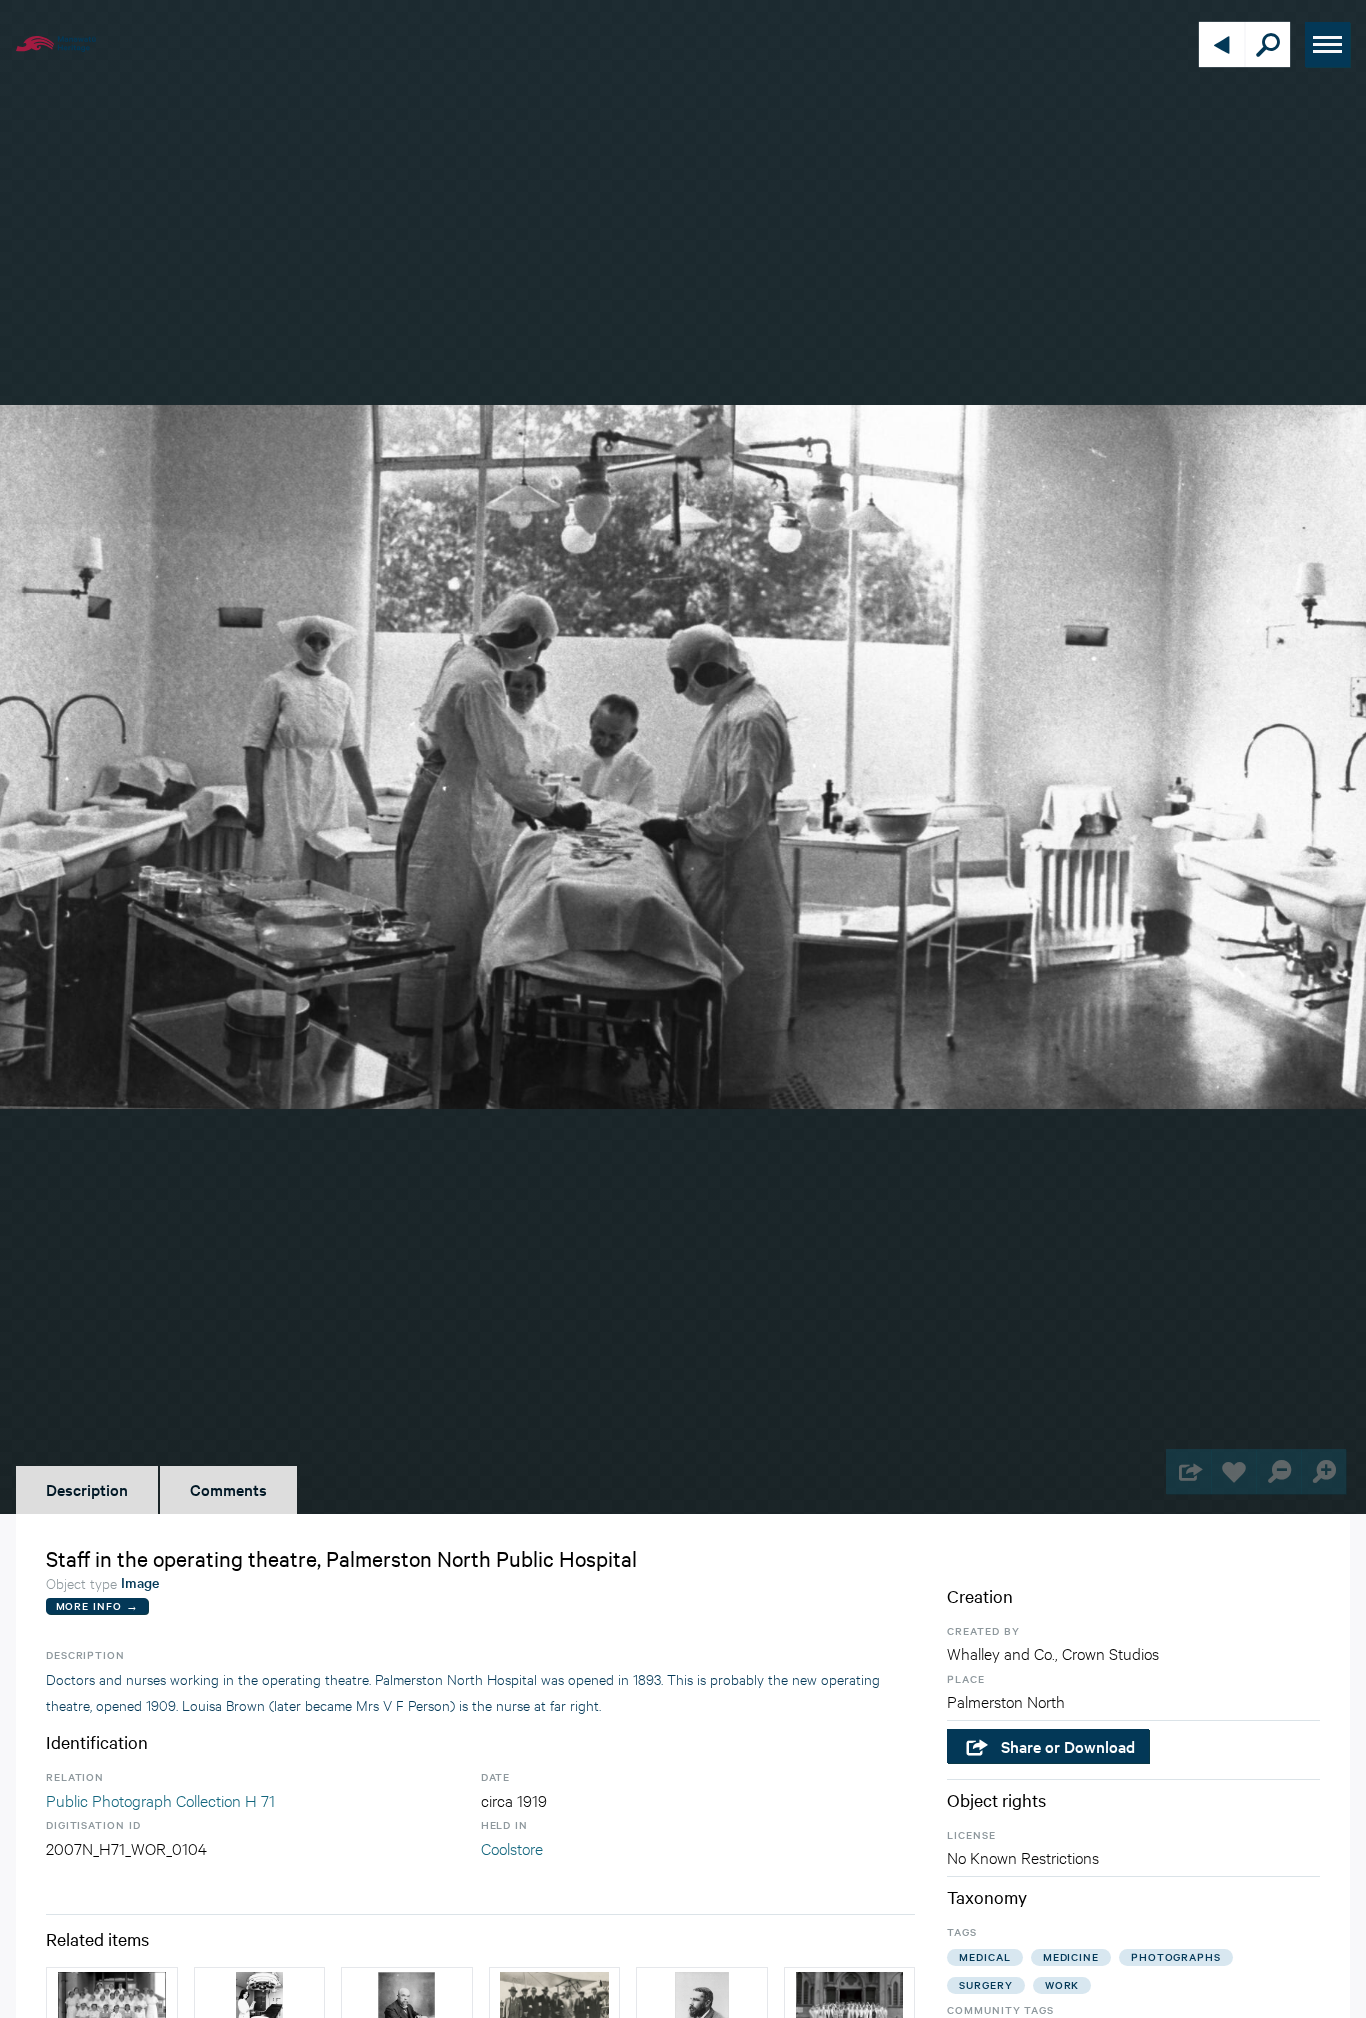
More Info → (97, 1605)
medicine (1071, 1956)
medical (984, 1956)
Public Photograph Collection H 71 (160, 1799)
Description (87, 1489)
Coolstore (512, 1847)
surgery (985, 1984)
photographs (1176, 1956)
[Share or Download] (1188, 1471)
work (1062, 1984)
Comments (228, 1489)
